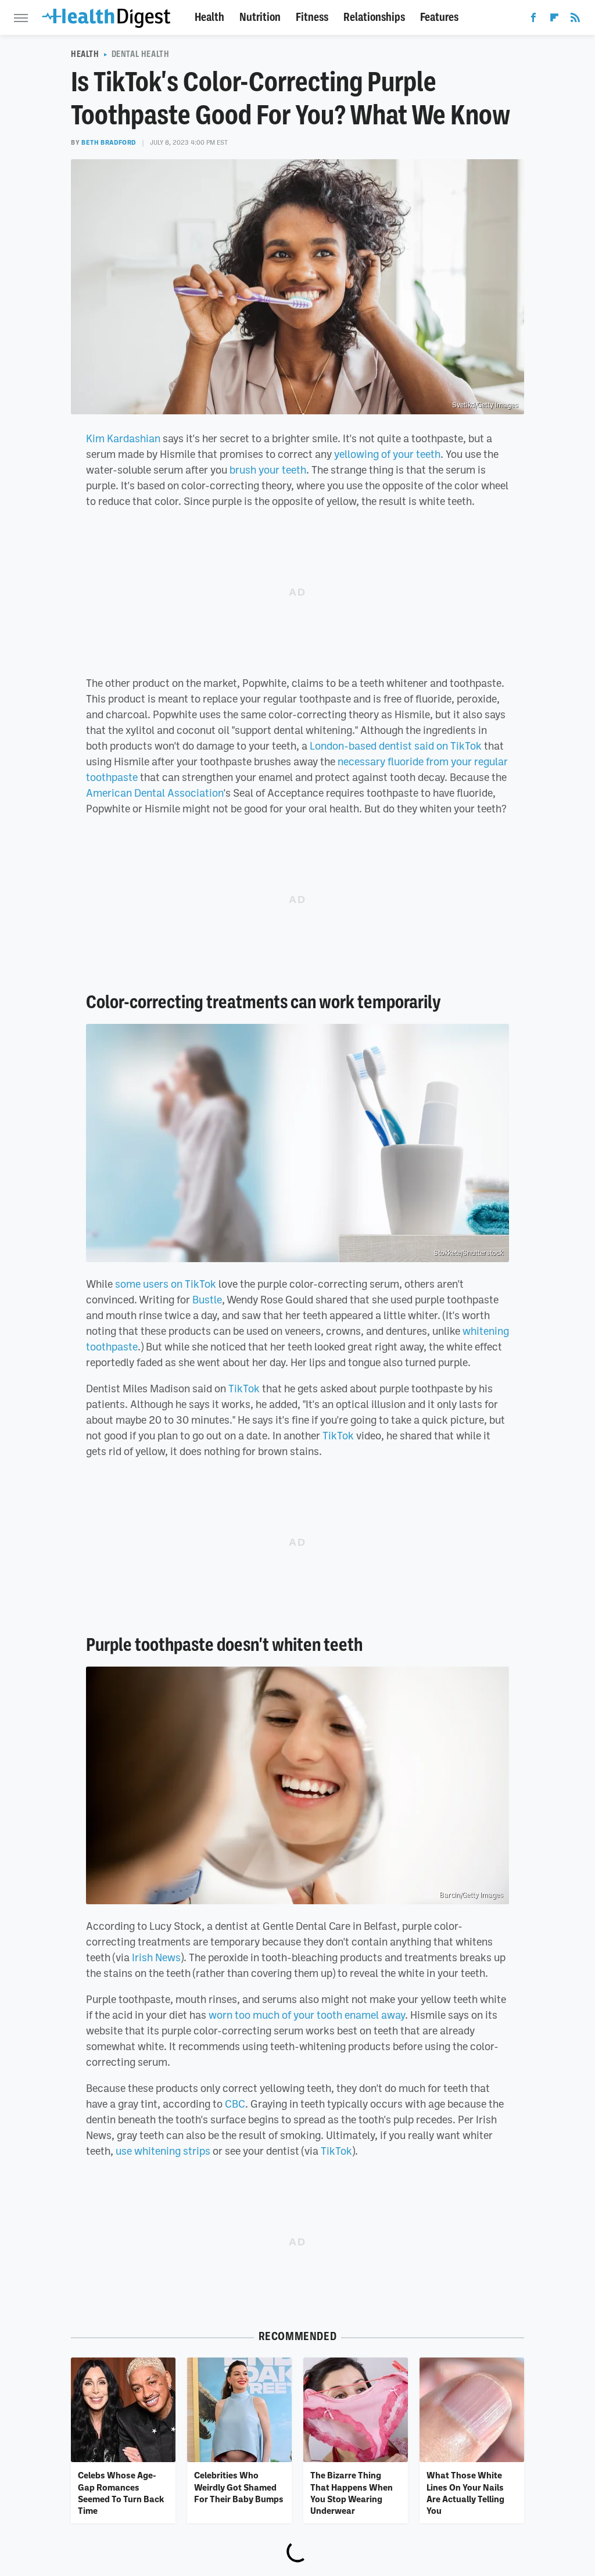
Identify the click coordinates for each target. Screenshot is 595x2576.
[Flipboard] (554, 20)
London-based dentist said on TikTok (396, 746)
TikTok (243, 1388)
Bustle (207, 1299)
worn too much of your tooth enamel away (307, 2015)
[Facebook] (533, 20)
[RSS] (575, 20)
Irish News (156, 1957)
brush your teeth (268, 470)
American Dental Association (155, 793)
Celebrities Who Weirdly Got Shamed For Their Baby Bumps (239, 2487)
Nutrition (260, 17)
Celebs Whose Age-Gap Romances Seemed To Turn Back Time (121, 2493)
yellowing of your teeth (387, 454)
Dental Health (141, 54)
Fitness (312, 17)
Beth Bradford (109, 142)
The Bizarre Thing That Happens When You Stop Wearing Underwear (352, 2493)
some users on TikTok (166, 1284)
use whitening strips (163, 2151)
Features (439, 17)
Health (209, 17)
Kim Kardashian (123, 438)
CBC (235, 2104)
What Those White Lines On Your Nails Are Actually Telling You (465, 2493)
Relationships (374, 17)
